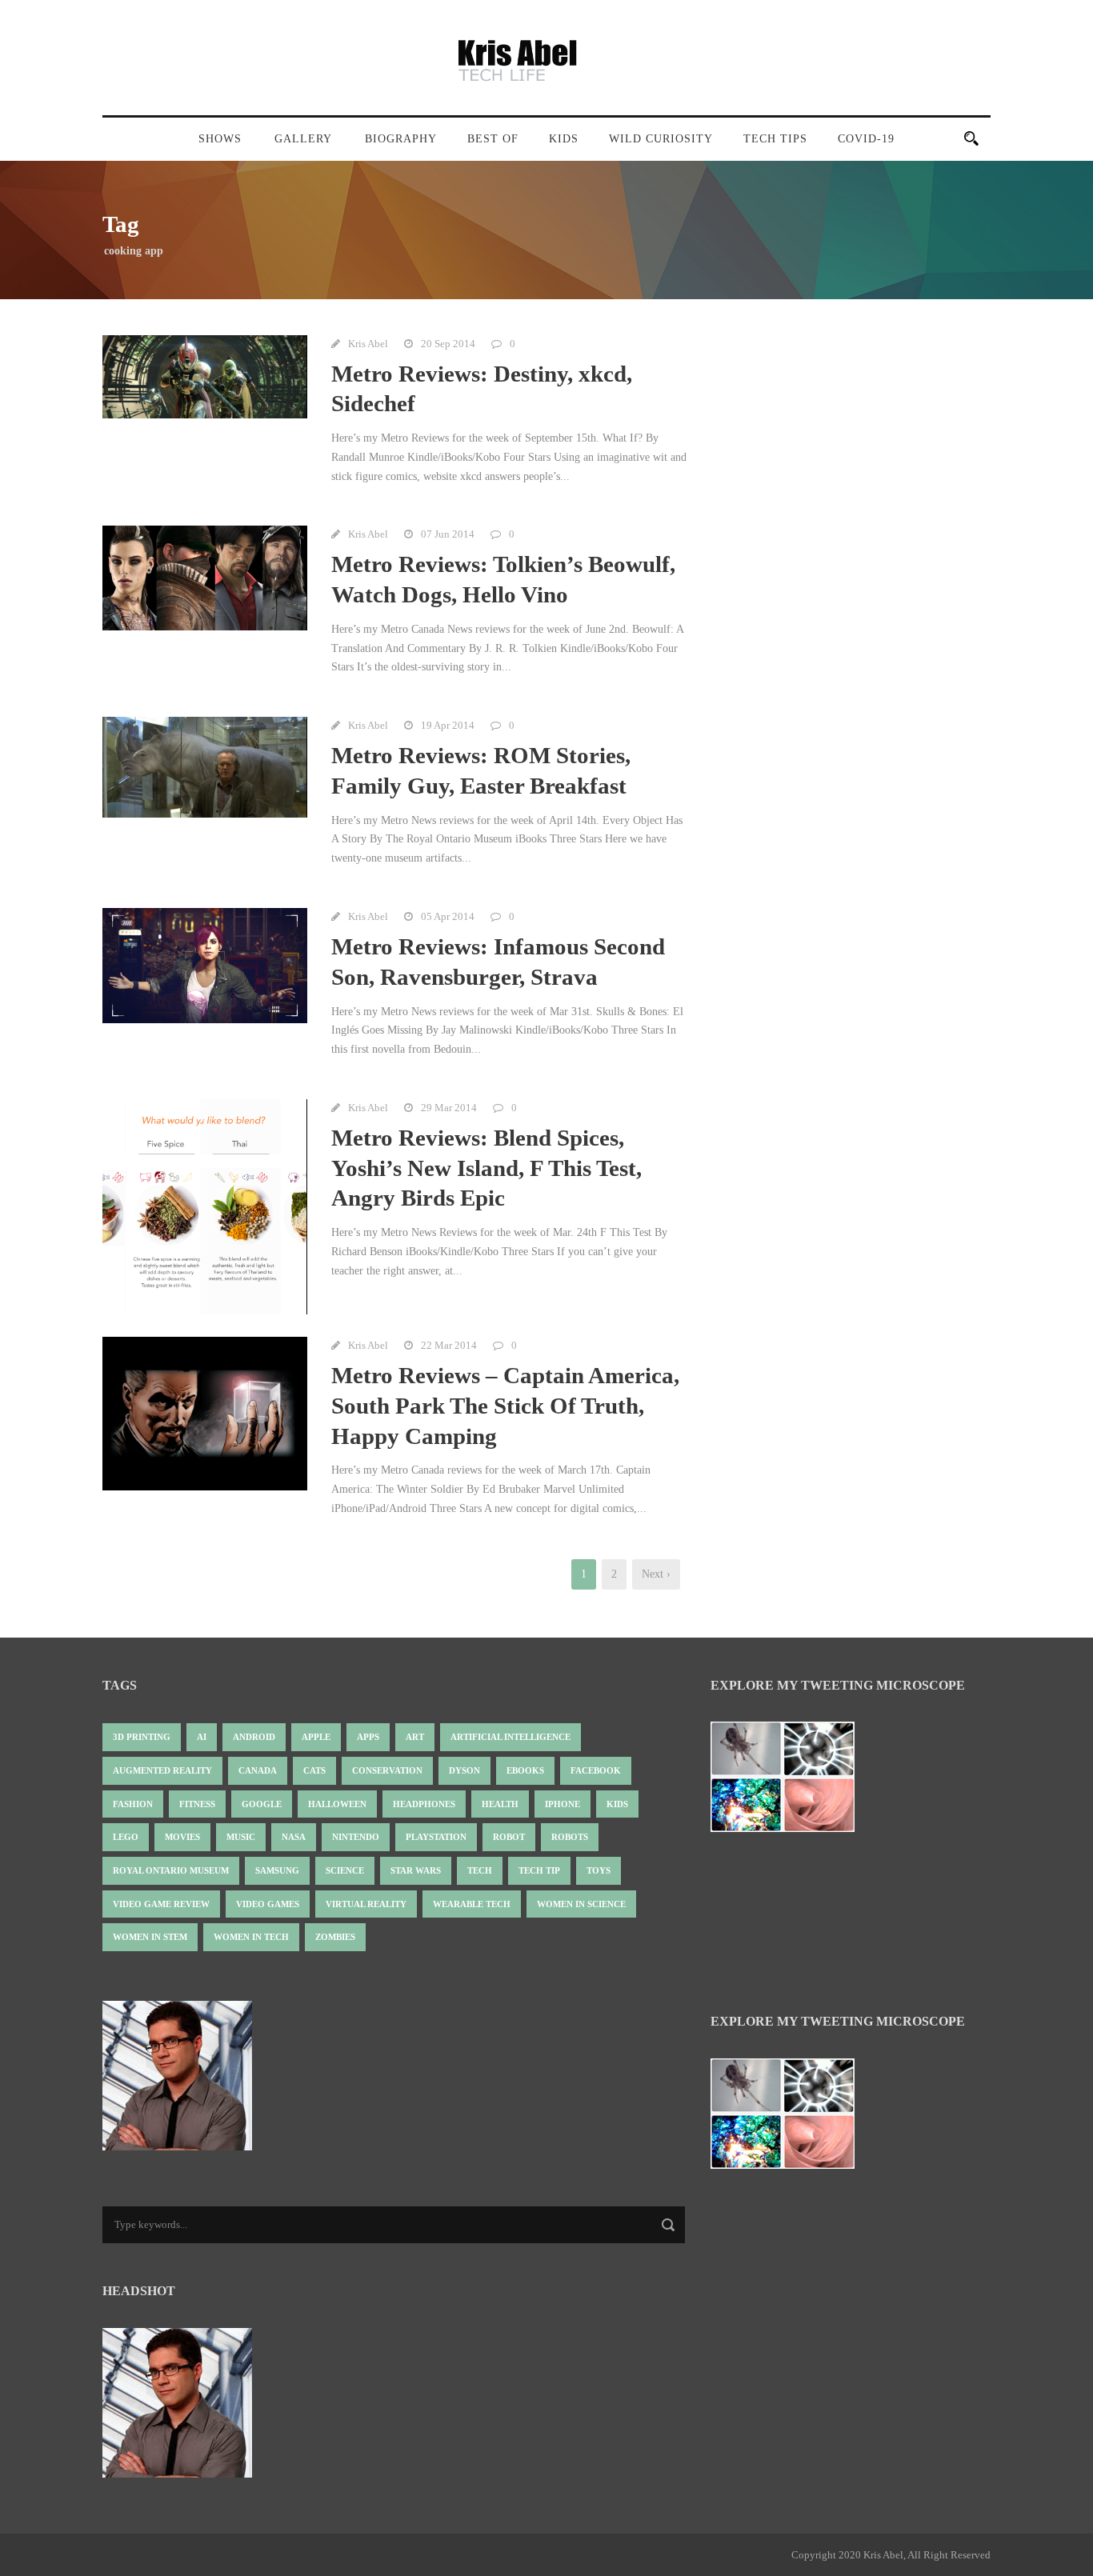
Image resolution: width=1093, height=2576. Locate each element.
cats (314, 1770)
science (345, 1870)
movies (182, 1837)
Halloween (337, 1804)
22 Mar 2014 (449, 1345)
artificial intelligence (510, 1737)
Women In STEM (150, 1937)
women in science (581, 1904)
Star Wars (416, 1870)
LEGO (126, 1837)
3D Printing (142, 1737)
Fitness (197, 1804)
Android (254, 1737)
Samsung (277, 1870)
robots (570, 1837)
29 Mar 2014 (449, 1108)
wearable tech (472, 1904)
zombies (335, 1937)
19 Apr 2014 (448, 725)
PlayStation (436, 1837)
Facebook (596, 1770)
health (500, 1804)
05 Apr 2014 (448, 916)
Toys (599, 1870)
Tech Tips (775, 139)
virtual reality (366, 1904)
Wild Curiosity (661, 139)
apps (368, 1737)
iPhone (563, 1804)
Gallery (303, 139)
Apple (316, 1737)
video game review (161, 1904)
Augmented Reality (162, 1770)
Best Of (493, 139)
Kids (564, 139)
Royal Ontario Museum (171, 1870)
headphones (424, 1804)
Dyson (464, 1770)
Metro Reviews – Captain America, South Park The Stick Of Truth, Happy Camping (505, 1405)
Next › (656, 1574)
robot (509, 1837)
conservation (387, 1770)
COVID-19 (866, 139)
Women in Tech (251, 1937)
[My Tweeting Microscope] (791, 1782)
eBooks (525, 1770)
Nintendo (356, 1837)
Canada (258, 1770)
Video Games (268, 1904)
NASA (294, 1837)
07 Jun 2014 (448, 534)
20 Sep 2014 (448, 344)
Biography (401, 139)
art (415, 1737)
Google (262, 1804)
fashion (133, 1804)
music (241, 1837)
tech (480, 1870)
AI (202, 1737)
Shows (220, 139)
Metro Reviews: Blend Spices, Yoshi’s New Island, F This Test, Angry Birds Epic (486, 1168)
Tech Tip (539, 1870)
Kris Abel (368, 344)
